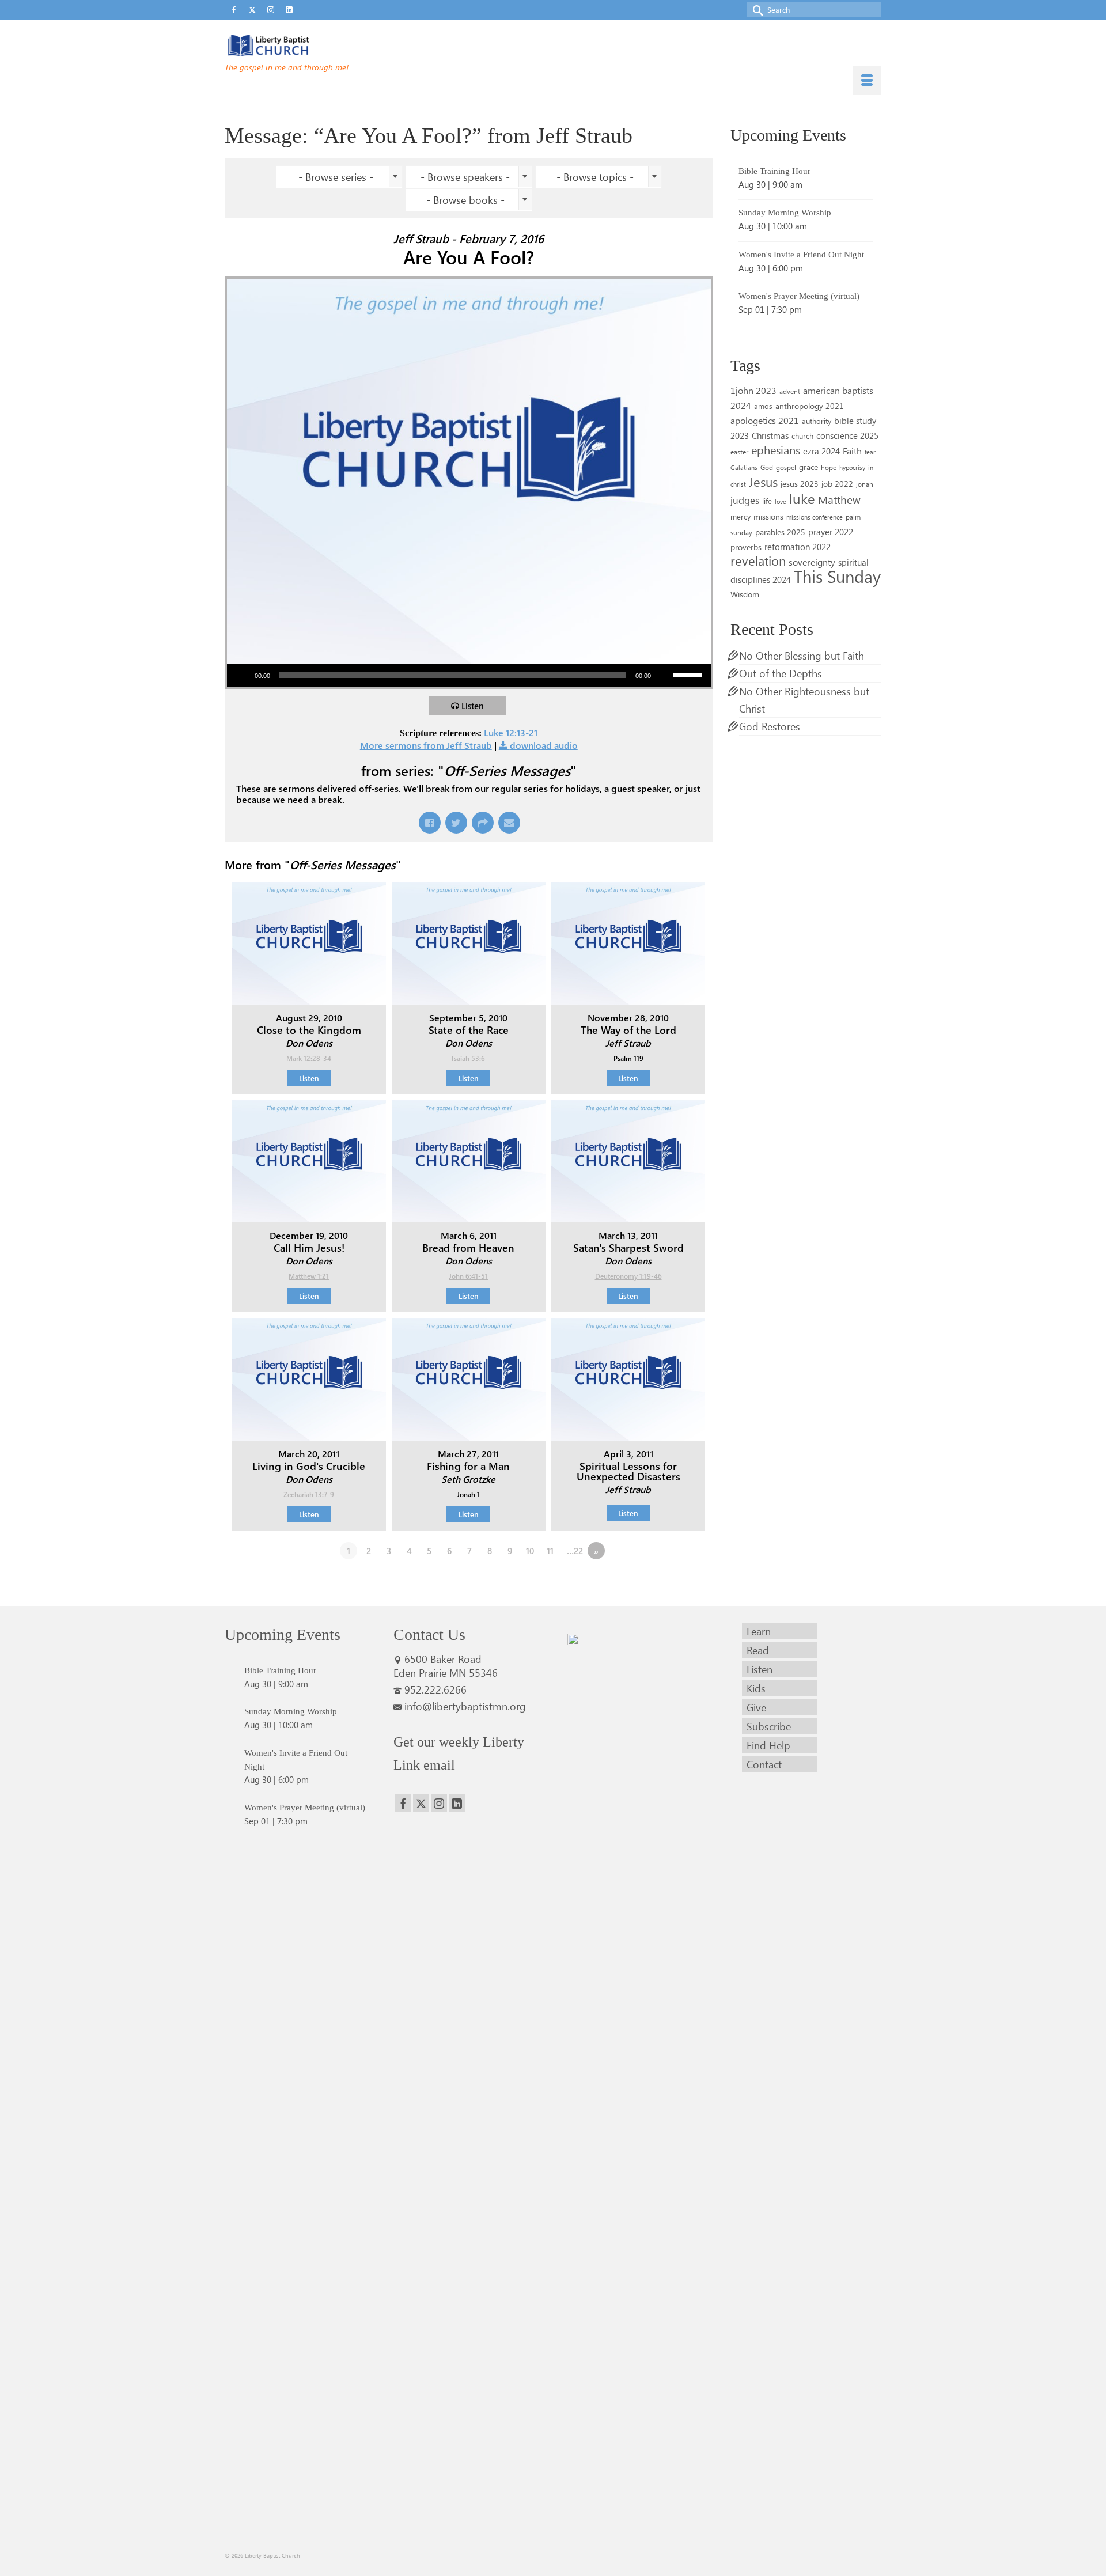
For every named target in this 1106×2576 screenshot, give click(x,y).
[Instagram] (439, 1803)
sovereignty (812, 562)
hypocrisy (852, 467)
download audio (544, 745)
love (781, 501)
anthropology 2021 (810, 406)
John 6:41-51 (468, 1276)
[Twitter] (421, 1803)
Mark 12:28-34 (309, 1058)
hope (829, 467)
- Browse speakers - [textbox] (465, 177)
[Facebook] (403, 1803)
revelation (758, 560)
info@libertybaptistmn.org (465, 1706)
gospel (786, 467)
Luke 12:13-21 (511, 732)
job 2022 (837, 484)
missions (768, 516)
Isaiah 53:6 (468, 1058)
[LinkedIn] (457, 1803)
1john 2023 (753, 390)
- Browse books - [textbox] (465, 200)
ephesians (776, 450)
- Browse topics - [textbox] (595, 177)
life (767, 501)
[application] (469, 675)
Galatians (744, 467)
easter (739, 452)
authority (817, 421)
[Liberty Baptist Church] (328, 46)
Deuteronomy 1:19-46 (628, 1276)
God (767, 467)
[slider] (689, 674)
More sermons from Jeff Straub (426, 745)
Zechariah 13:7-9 (309, 1494)
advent (790, 391)
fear (870, 452)
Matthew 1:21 (309, 1276)
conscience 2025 (847, 435)
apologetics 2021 (765, 420)
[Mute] (664, 675)
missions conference (815, 517)
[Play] (242, 675)
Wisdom (745, 594)
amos (763, 406)
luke (802, 498)
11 (550, 1551)
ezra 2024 (821, 451)
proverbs (746, 547)
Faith (852, 451)
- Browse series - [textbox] (336, 177)
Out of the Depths (781, 673)
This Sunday (837, 576)
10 (530, 1551)
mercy (741, 516)
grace (808, 467)
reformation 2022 (798, 546)
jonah (865, 484)
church (802, 436)
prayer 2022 (831, 532)
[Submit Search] (756, 10)
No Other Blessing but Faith (802, 656)
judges (745, 500)
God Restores (770, 726)
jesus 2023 (800, 484)
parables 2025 (780, 532)
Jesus (763, 482)
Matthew (839, 499)
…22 (575, 1551)
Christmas (770, 435)
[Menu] (867, 81)
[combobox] (339, 177)
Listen (473, 706)
